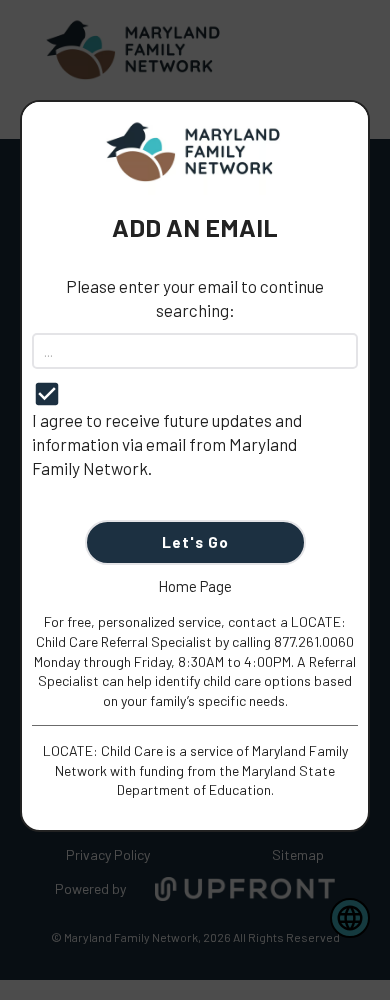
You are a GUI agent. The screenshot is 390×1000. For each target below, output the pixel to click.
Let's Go (195, 542)
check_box (47, 394)
